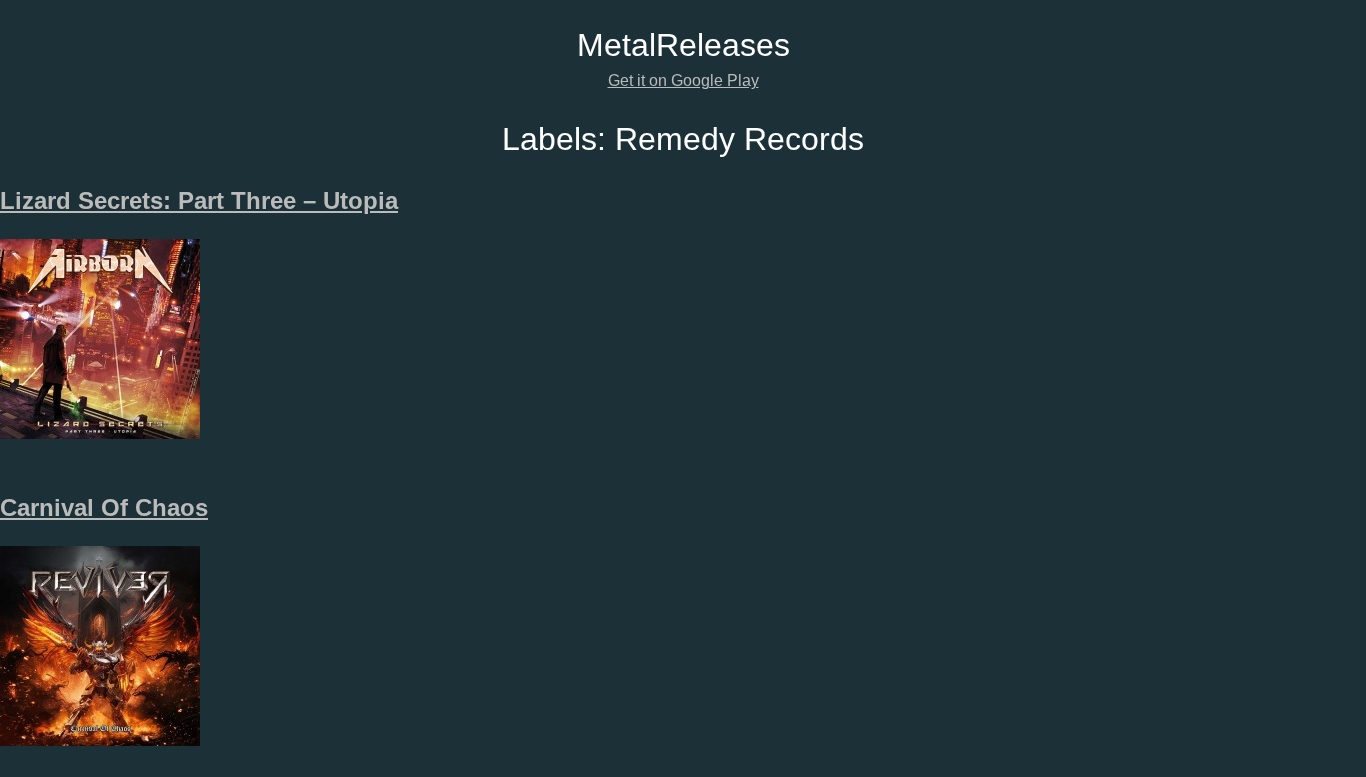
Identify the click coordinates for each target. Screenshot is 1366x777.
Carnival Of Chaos (104, 507)
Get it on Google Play (683, 80)
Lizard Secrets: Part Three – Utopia (199, 200)
